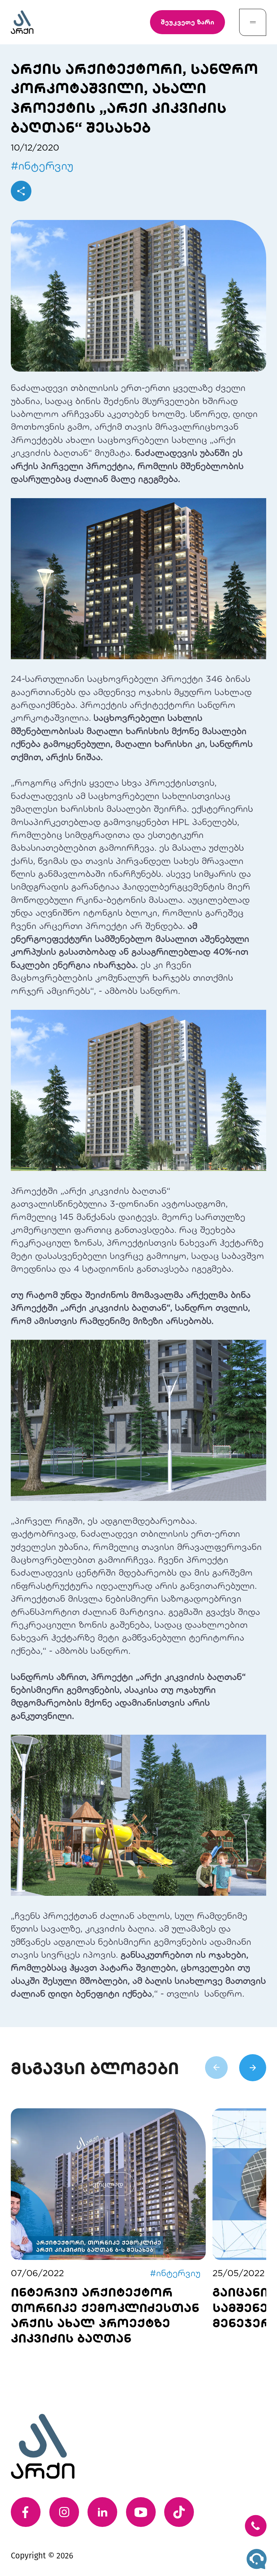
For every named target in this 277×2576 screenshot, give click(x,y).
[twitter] (179, 2512)
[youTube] (141, 2512)
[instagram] (64, 2512)
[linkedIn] (102, 2512)
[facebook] (26, 2512)
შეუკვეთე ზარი (187, 22)
